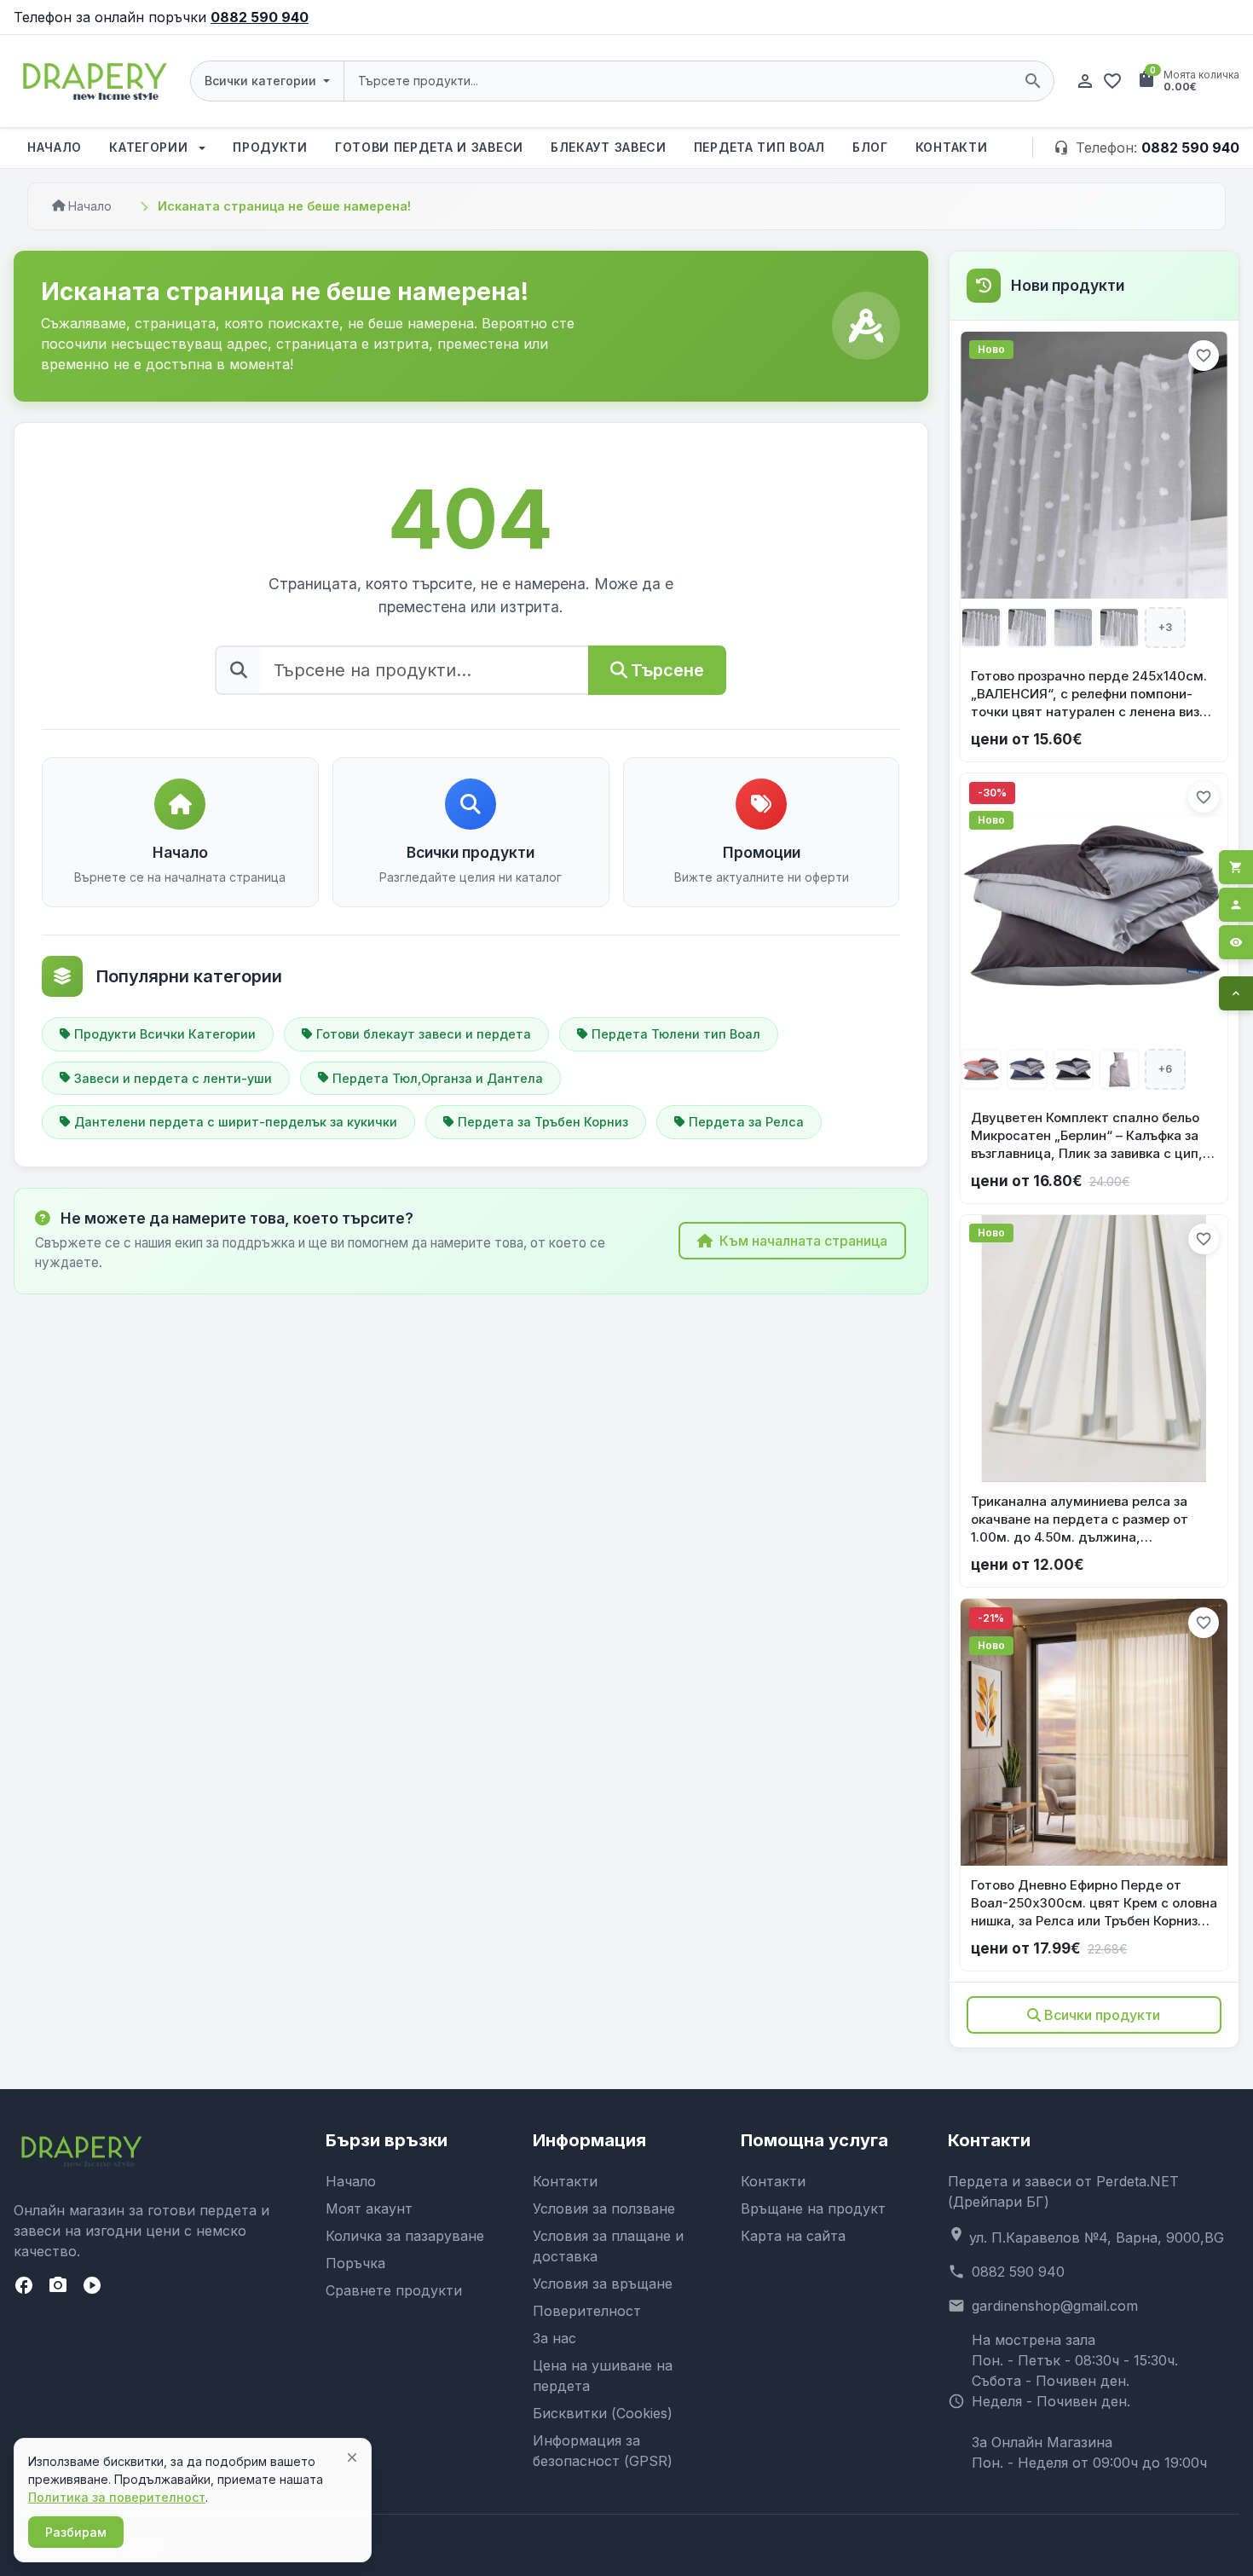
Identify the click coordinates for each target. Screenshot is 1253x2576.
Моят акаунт (369, 2208)
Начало (55, 147)
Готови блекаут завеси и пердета (424, 1034)
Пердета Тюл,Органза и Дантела (438, 1078)
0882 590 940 (260, 17)
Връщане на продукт (813, 2208)
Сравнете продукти (394, 2290)
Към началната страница (803, 1241)
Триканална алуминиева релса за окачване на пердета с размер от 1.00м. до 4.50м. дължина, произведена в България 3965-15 (1080, 1520)
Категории (150, 147)
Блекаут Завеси (609, 147)
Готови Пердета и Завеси (429, 147)
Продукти (270, 147)
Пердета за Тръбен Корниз (543, 1122)
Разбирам (76, 2532)
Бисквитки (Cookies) (603, 2413)
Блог (870, 147)
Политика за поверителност (117, 2497)
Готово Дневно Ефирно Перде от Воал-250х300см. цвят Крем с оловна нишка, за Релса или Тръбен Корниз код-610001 (1094, 1903)
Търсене (667, 670)
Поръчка (355, 2263)
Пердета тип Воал (759, 147)
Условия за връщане (603, 2284)
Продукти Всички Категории (165, 1034)
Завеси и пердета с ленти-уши (173, 1078)
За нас (554, 2338)
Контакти (952, 147)
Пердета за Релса (746, 1122)
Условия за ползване (604, 2208)
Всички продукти (1102, 2015)
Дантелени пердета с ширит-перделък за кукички (236, 1122)
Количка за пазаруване (405, 2236)
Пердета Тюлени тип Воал (676, 1034)
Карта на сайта (793, 2236)
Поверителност (587, 2311)
